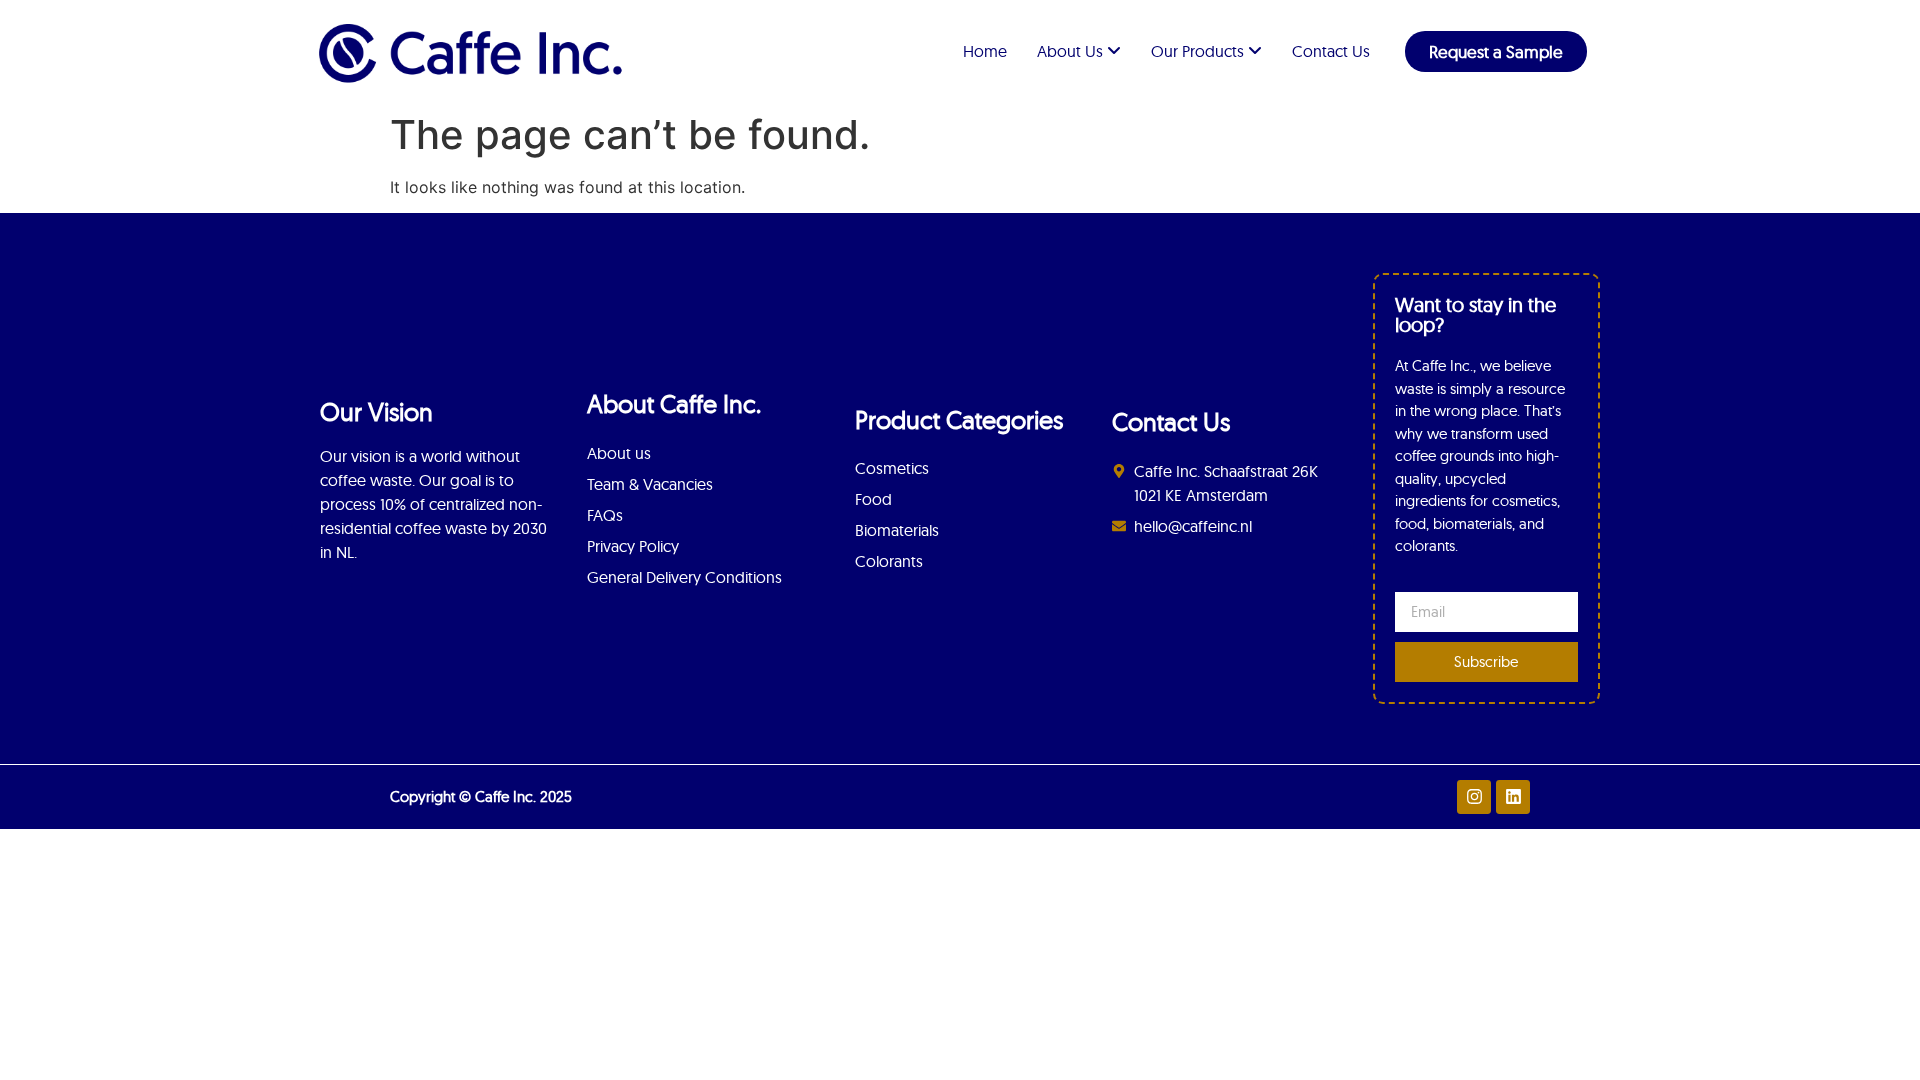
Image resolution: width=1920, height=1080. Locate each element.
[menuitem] (1079, 51)
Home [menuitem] (985, 51)
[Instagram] (1474, 797)
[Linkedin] (1513, 797)
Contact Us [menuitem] (1331, 51)
